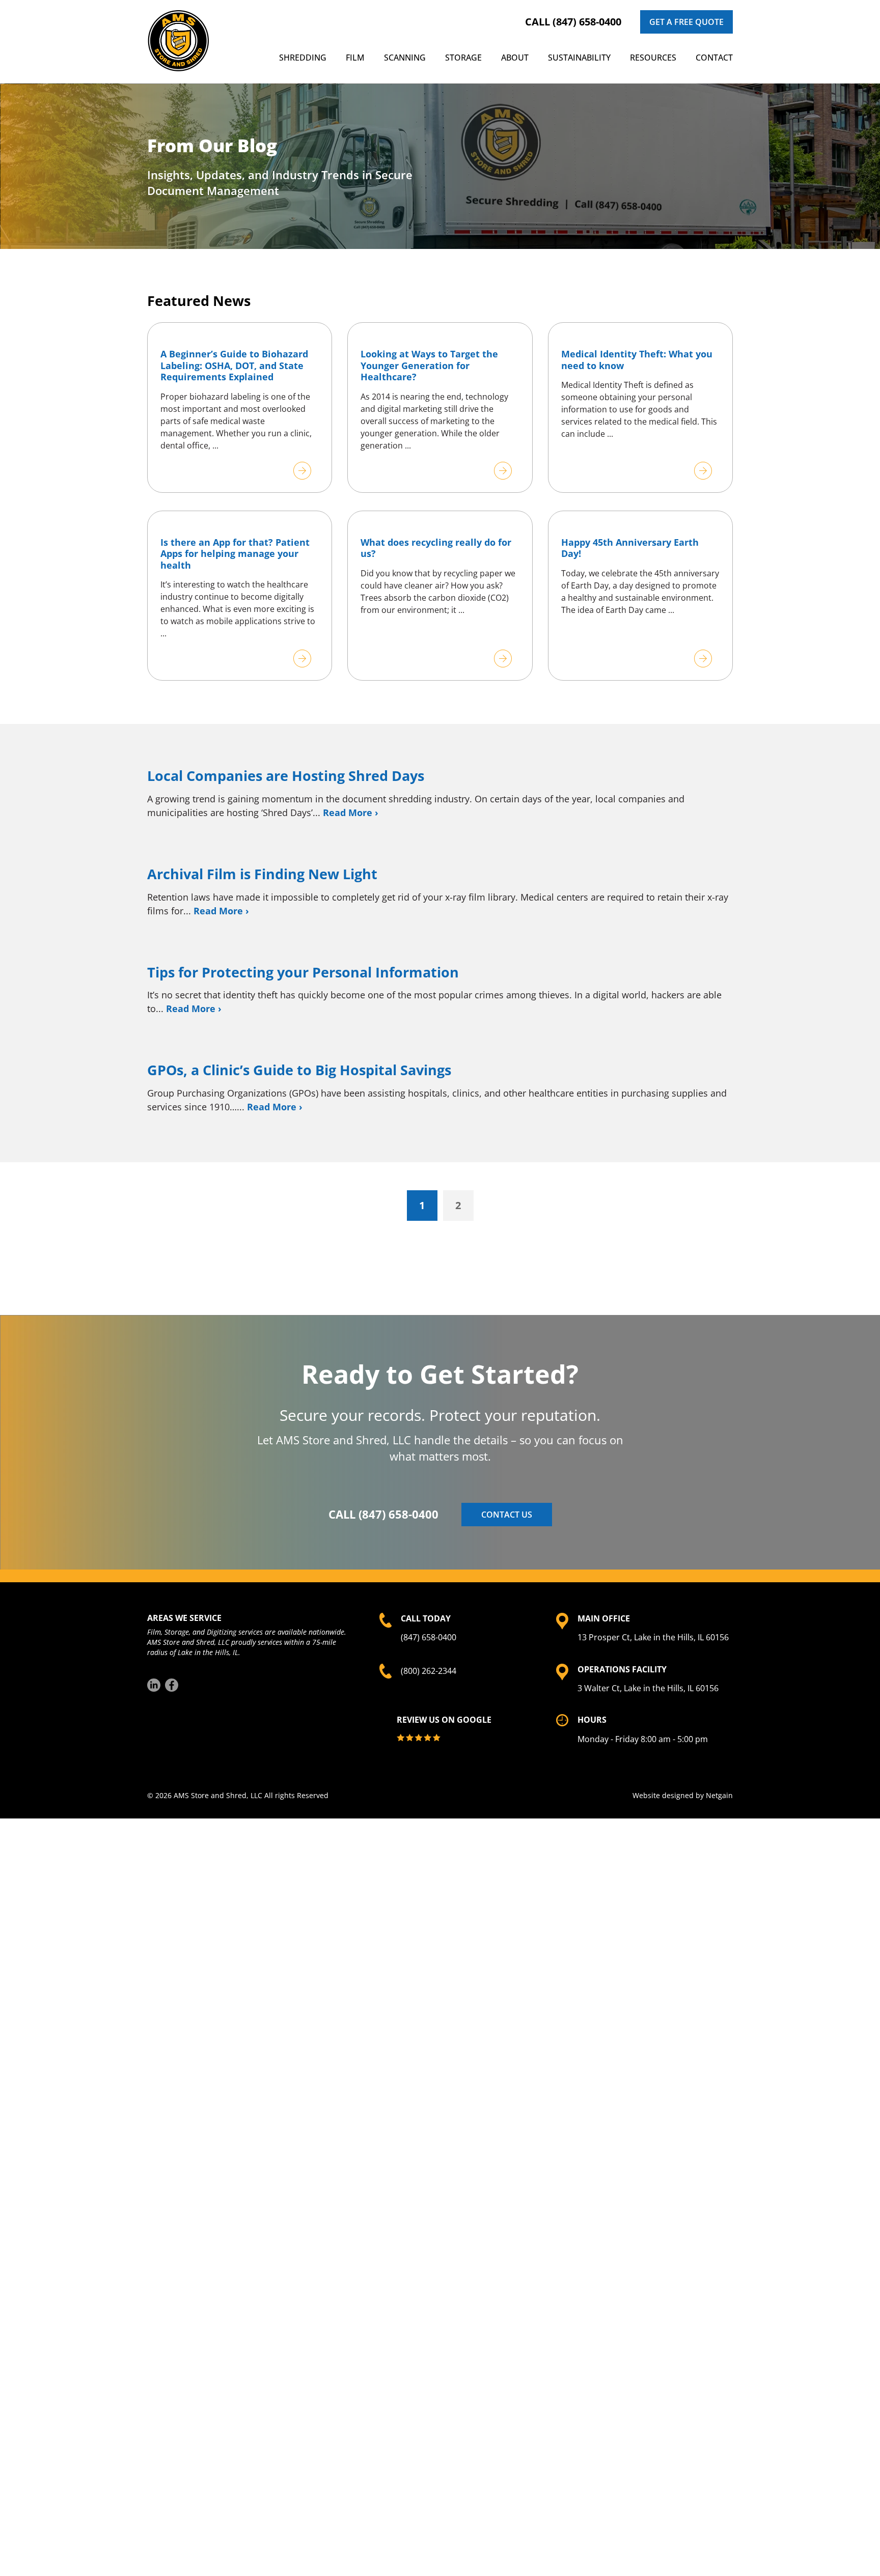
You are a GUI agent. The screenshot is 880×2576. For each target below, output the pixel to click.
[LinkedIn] (154, 1685)
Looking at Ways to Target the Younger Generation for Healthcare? (429, 365)
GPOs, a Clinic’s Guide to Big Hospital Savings (299, 1070)
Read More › (351, 813)
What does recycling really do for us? (436, 548)
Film (355, 58)
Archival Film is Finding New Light (262, 874)
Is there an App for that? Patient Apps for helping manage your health (235, 554)
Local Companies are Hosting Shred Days (286, 776)
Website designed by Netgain (683, 1795)
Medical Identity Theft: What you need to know (637, 360)
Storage (463, 58)
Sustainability (579, 58)
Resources (653, 58)
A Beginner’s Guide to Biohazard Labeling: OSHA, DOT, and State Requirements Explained (234, 365)
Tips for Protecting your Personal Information (303, 972)
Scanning (405, 58)
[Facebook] (172, 1685)
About (515, 58)
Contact (714, 58)
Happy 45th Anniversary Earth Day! (630, 548)
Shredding (303, 58)
